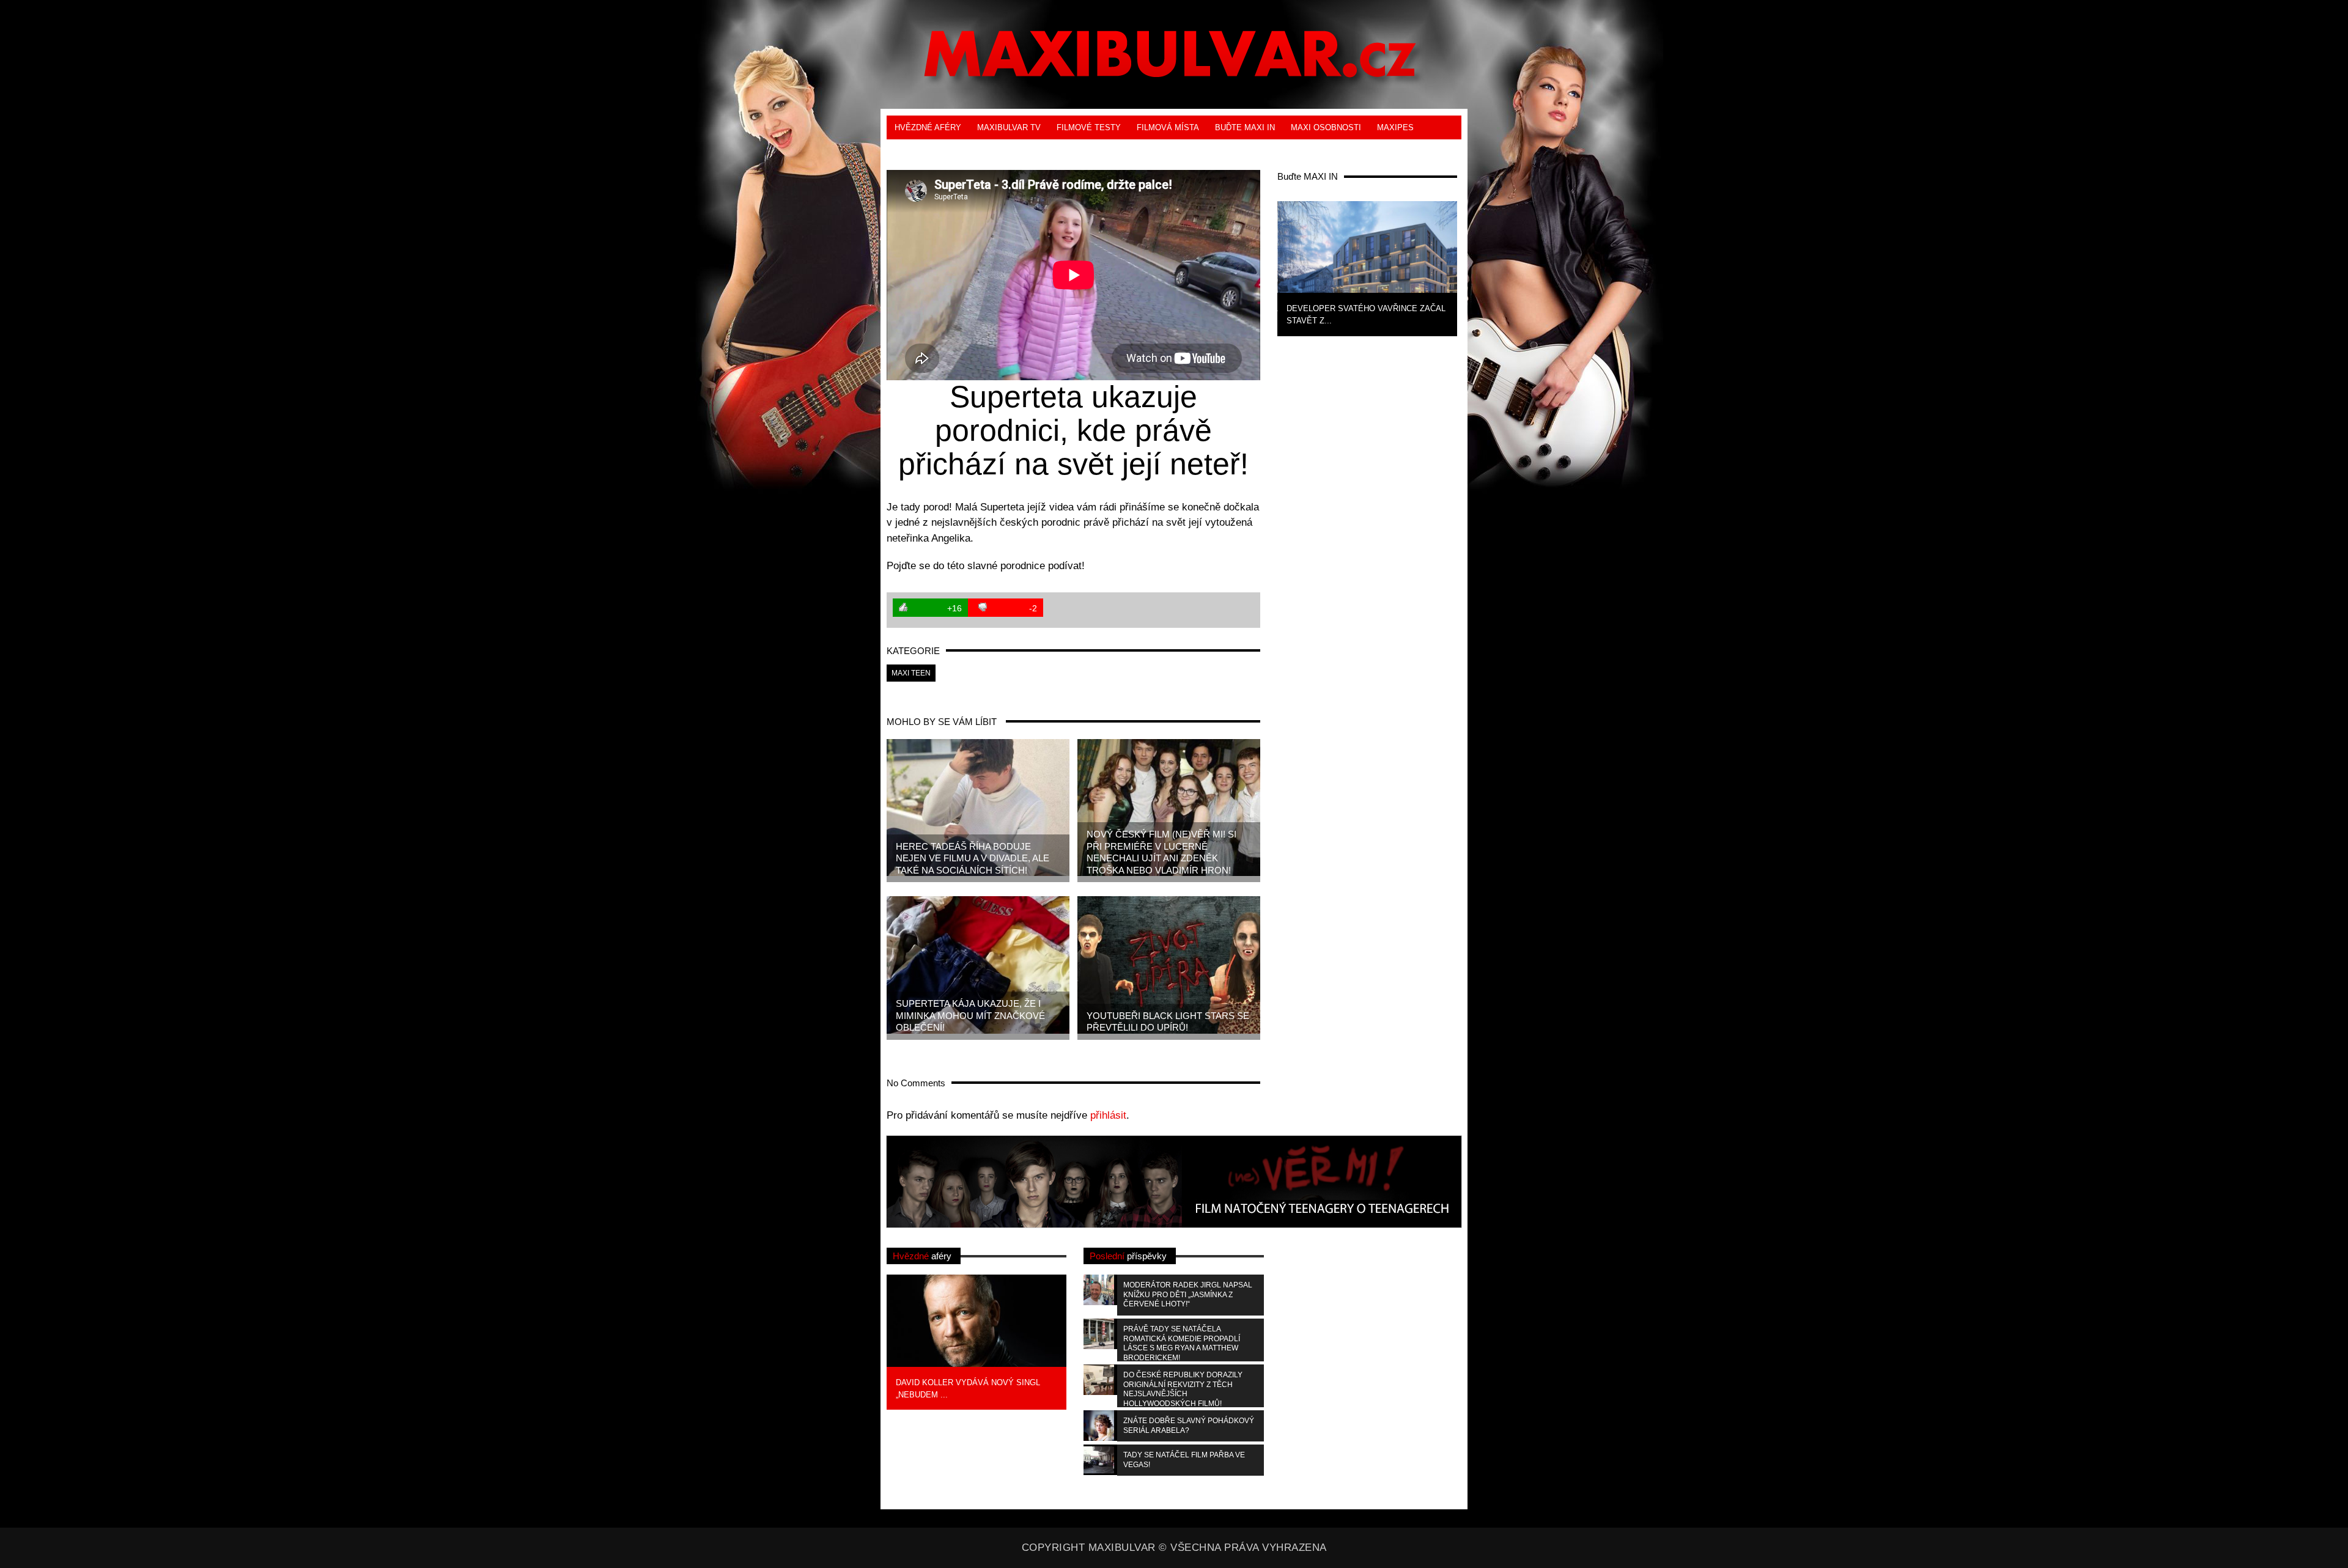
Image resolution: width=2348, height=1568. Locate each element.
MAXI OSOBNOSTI (1326, 127)
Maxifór (973, 151)
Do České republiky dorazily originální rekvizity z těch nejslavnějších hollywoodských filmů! (1183, 1389)
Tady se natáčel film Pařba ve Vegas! (1184, 1460)
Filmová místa (1168, 127)
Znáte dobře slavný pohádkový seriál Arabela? (1189, 1426)
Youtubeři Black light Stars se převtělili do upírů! (1168, 1022)
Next (1477, 267)
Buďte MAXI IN (1245, 127)
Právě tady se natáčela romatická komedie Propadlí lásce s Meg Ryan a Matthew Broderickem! (1182, 1343)
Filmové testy (1089, 127)
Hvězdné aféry (928, 127)
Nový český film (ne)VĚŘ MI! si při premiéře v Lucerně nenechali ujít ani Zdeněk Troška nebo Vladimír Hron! (1161, 852)
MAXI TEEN (917, 151)
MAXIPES (1395, 127)
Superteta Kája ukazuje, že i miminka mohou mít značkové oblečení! (970, 1015)
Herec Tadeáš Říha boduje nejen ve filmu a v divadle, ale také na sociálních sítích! (973, 858)
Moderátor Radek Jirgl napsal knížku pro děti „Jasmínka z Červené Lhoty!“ (1188, 1294)
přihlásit (1108, 1115)
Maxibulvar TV (1009, 127)
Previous (1257, 267)
